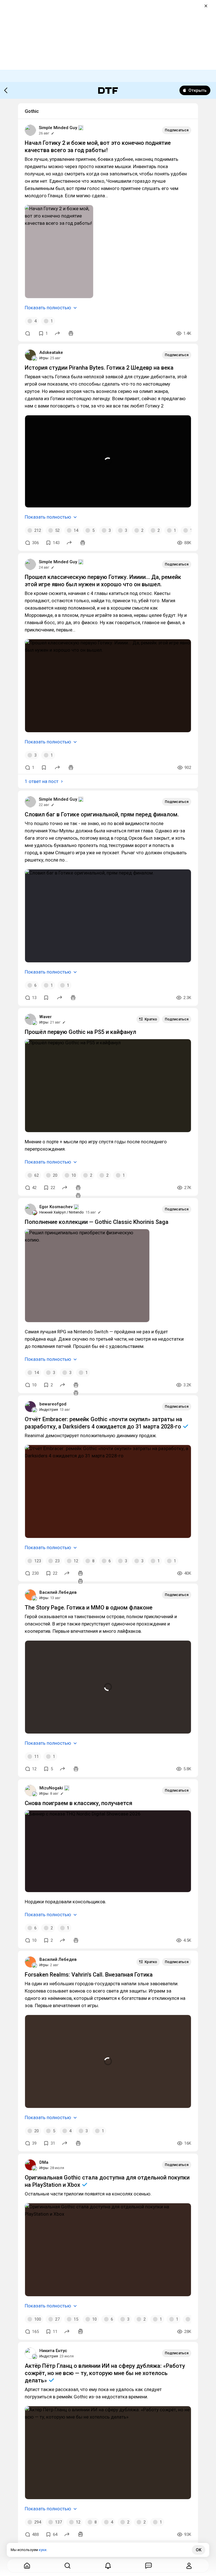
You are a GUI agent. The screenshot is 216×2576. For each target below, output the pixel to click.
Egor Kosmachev (56, 1207)
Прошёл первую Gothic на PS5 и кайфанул (80, 1032)
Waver (46, 1017)
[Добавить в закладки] (44, 768)
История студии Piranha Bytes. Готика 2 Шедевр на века (99, 368)
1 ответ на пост (42, 781)
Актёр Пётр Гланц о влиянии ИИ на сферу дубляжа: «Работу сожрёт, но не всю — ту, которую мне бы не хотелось (105, 2373)
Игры (44, 358)
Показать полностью (48, 308)
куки (43, 2550)
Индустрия (49, 1410)
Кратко (151, 1019)
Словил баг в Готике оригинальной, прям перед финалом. (102, 814)
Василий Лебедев (58, 1592)
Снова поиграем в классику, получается (78, 1803)
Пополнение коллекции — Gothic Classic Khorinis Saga (97, 1222)
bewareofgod (53, 1404)
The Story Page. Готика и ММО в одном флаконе (89, 1608)
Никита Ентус (53, 2351)
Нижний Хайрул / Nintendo (62, 1212)
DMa (44, 2162)
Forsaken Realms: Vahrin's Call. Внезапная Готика (89, 1975)
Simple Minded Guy (58, 128)
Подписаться (177, 130)
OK (199, 2550)
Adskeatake (51, 352)
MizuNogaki (51, 1788)
